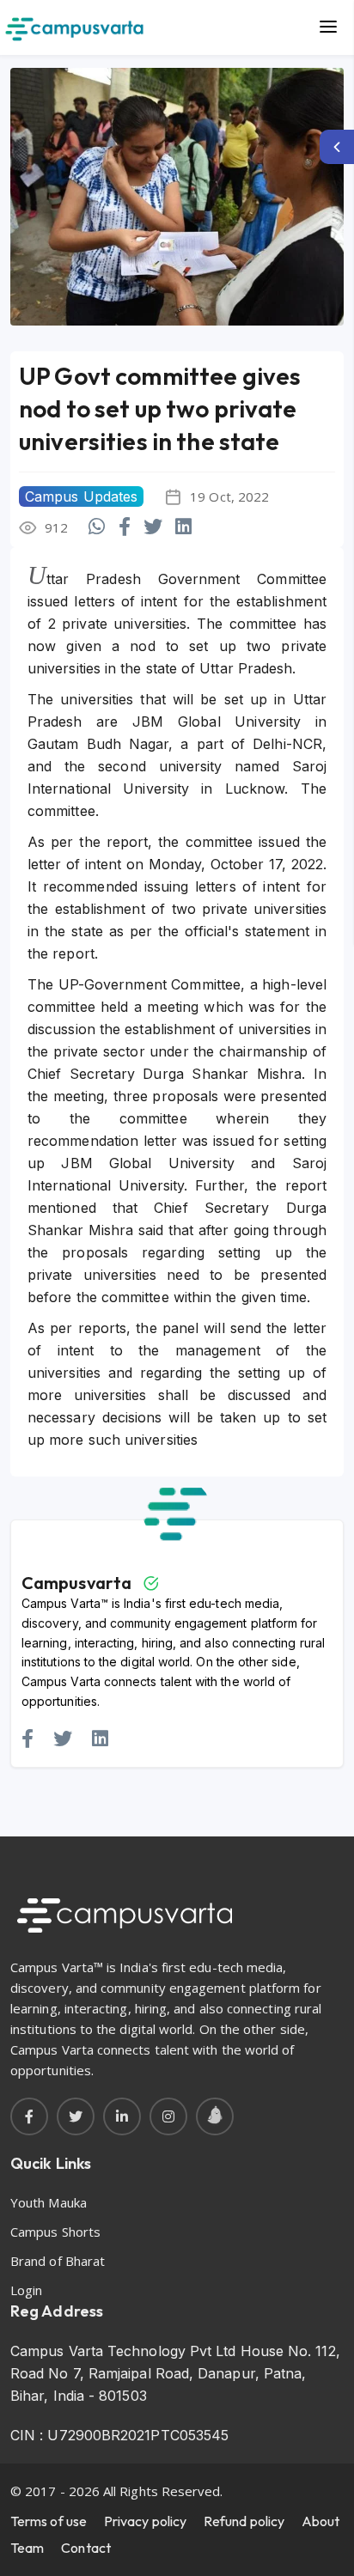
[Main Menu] (328, 27)
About (320, 2521)
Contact (86, 2548)
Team (27, 2548)
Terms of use (49, 2521)
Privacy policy (145, 2521)
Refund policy (244, 2521)
